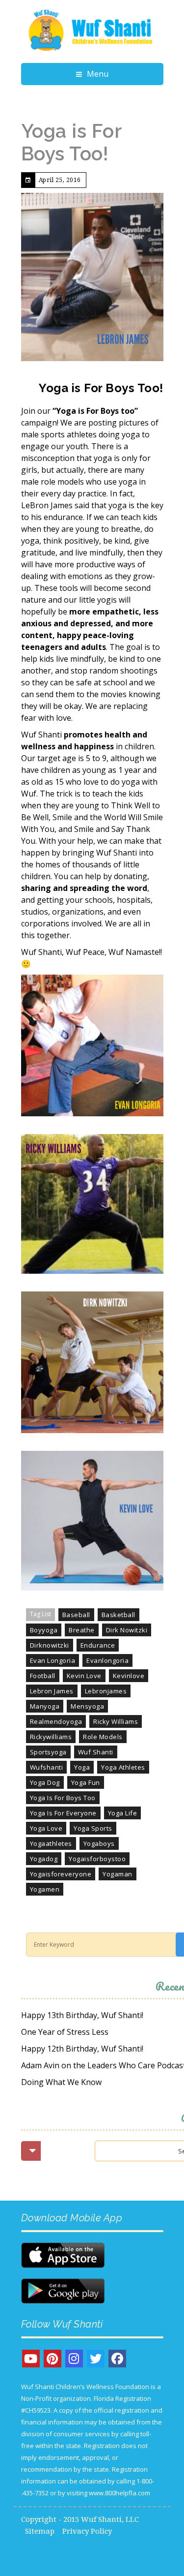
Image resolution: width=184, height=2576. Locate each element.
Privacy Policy (87, 2531)
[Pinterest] (53, 2359)
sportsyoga (48, 1752)
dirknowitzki (50, 1645)
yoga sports (93, 1828)
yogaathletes (51, 1843)
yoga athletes (123, 1767)
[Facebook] (117, 2359)
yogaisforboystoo (97, 1859)
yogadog (44, 1859)
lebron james (52, 1691)
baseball (76, 1615)
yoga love (46, 1828)
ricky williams (116, 1721)
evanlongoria (107, 1660)
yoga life (123, 1813)
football (43, 1676)
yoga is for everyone (63, 1813)
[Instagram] (74, 2359)
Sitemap (40, 2531)
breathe (82, 1630)
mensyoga (87, 1706)
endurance (98, 1645)
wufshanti (47, 1767)
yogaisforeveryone (61, 1874)
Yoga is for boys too (63, 1798)
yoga (82, 1767)
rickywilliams (51, 1737)
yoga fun (86, 1782)
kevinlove (129, 1676)
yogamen (45, 1889)
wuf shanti (96, 1752)
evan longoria (53, 1660)
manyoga (45, 1706)
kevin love (84, 1676)
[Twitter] (96, 2359)
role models (103, 1737)
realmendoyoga (56, 1721)
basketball (118, 1615)
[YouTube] (31, 2359)
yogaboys (99, 1843)
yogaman (118, 1874)
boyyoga (44, 1630)
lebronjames (106, 1691)
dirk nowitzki (127, 1630)
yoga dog (45, 1782)
